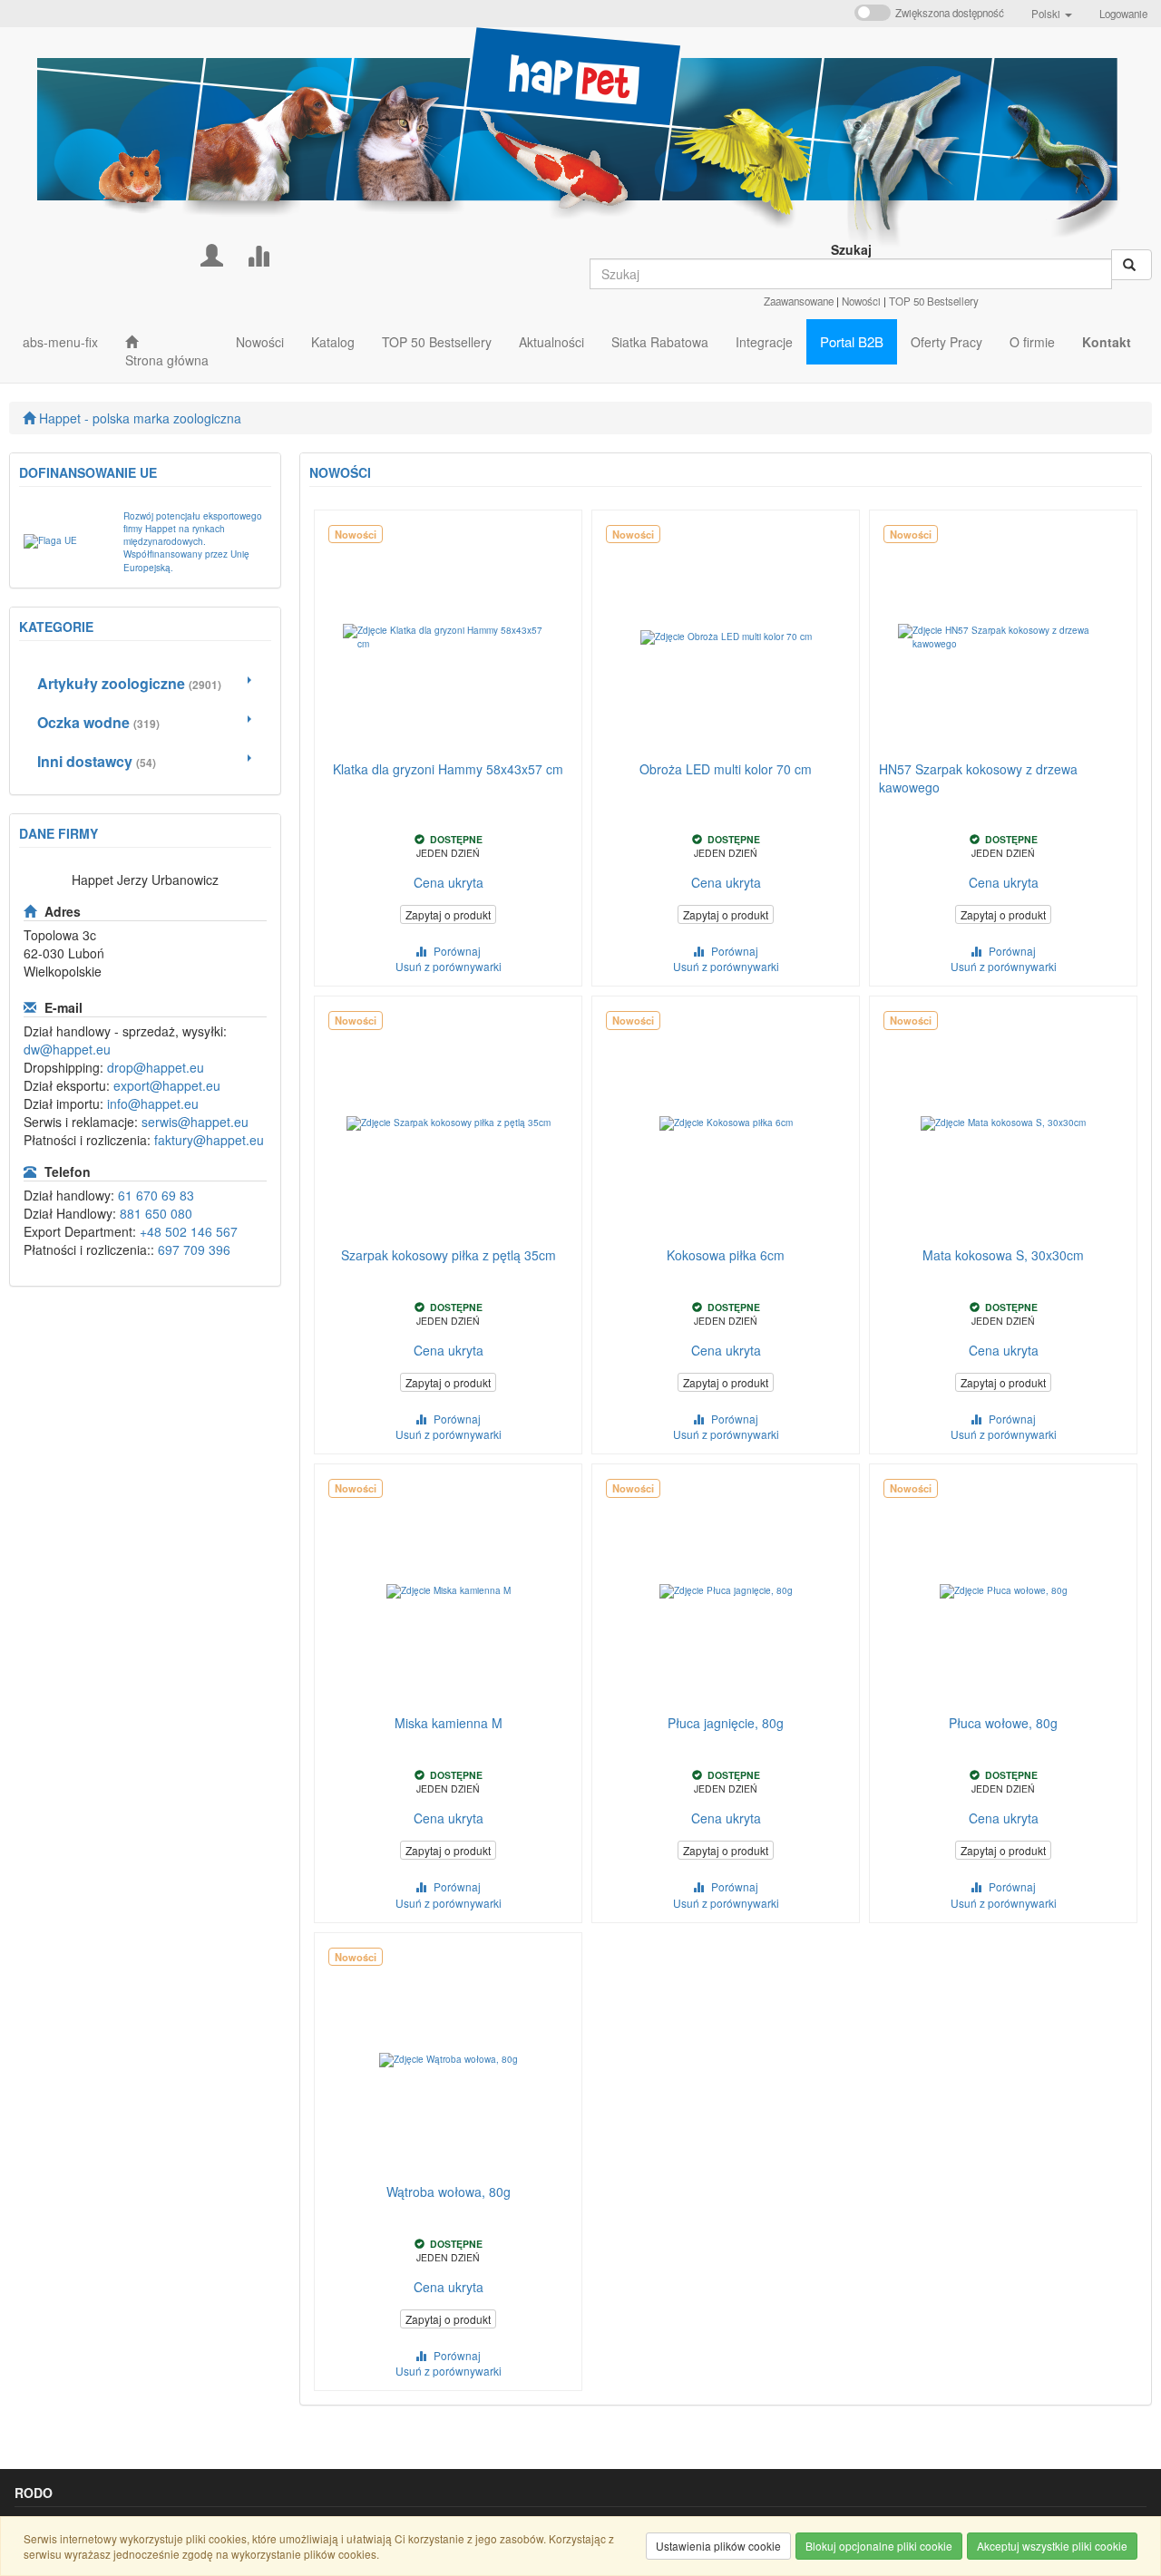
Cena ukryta (449, 882)
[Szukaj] (1132, 265)
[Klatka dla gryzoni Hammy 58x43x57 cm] (448, 637)
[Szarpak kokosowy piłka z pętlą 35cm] (448, 1123)
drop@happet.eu (156, 1067)
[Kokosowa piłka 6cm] (726, 1123)
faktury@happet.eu (209, 1140)
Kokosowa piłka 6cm (726, 1255)
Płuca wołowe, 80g (1003, 1723)
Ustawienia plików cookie (718, 2546)
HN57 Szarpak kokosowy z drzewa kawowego (978, 778)
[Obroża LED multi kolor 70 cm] (726, 637)
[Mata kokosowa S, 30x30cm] (1003, 1123)
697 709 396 (194, 1249)
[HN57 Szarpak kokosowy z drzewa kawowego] (1003, 637)
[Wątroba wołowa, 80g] (448, 2060)
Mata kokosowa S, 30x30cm (1003, 1255)
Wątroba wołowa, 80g (449, 2192)
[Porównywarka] (258, 253)
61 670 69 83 (156, 1195)
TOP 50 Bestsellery (934, 301)
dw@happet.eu (67, 1049)
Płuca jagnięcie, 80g (726, 1723)
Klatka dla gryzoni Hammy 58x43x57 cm (448, 769)
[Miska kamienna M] (448, 1591)
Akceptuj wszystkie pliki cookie (1052, 2546)
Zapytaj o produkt (448, 914)
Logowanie (1123, 14)
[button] (1052, 14)
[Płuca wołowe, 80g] (1003, 1591)
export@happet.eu (167, 1085)
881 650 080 (156, 1213)
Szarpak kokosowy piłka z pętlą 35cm (449, 1255)
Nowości (861, 301)
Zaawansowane (799, 301)
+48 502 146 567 (189, 1231)
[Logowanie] (212, 253)
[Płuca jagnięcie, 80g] (726, 1591)
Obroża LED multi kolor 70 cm (726, 769)
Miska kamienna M (449, 1723)
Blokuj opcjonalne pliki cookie (879, 2546)
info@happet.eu (153, 1103)
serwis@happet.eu (195, 1122)
